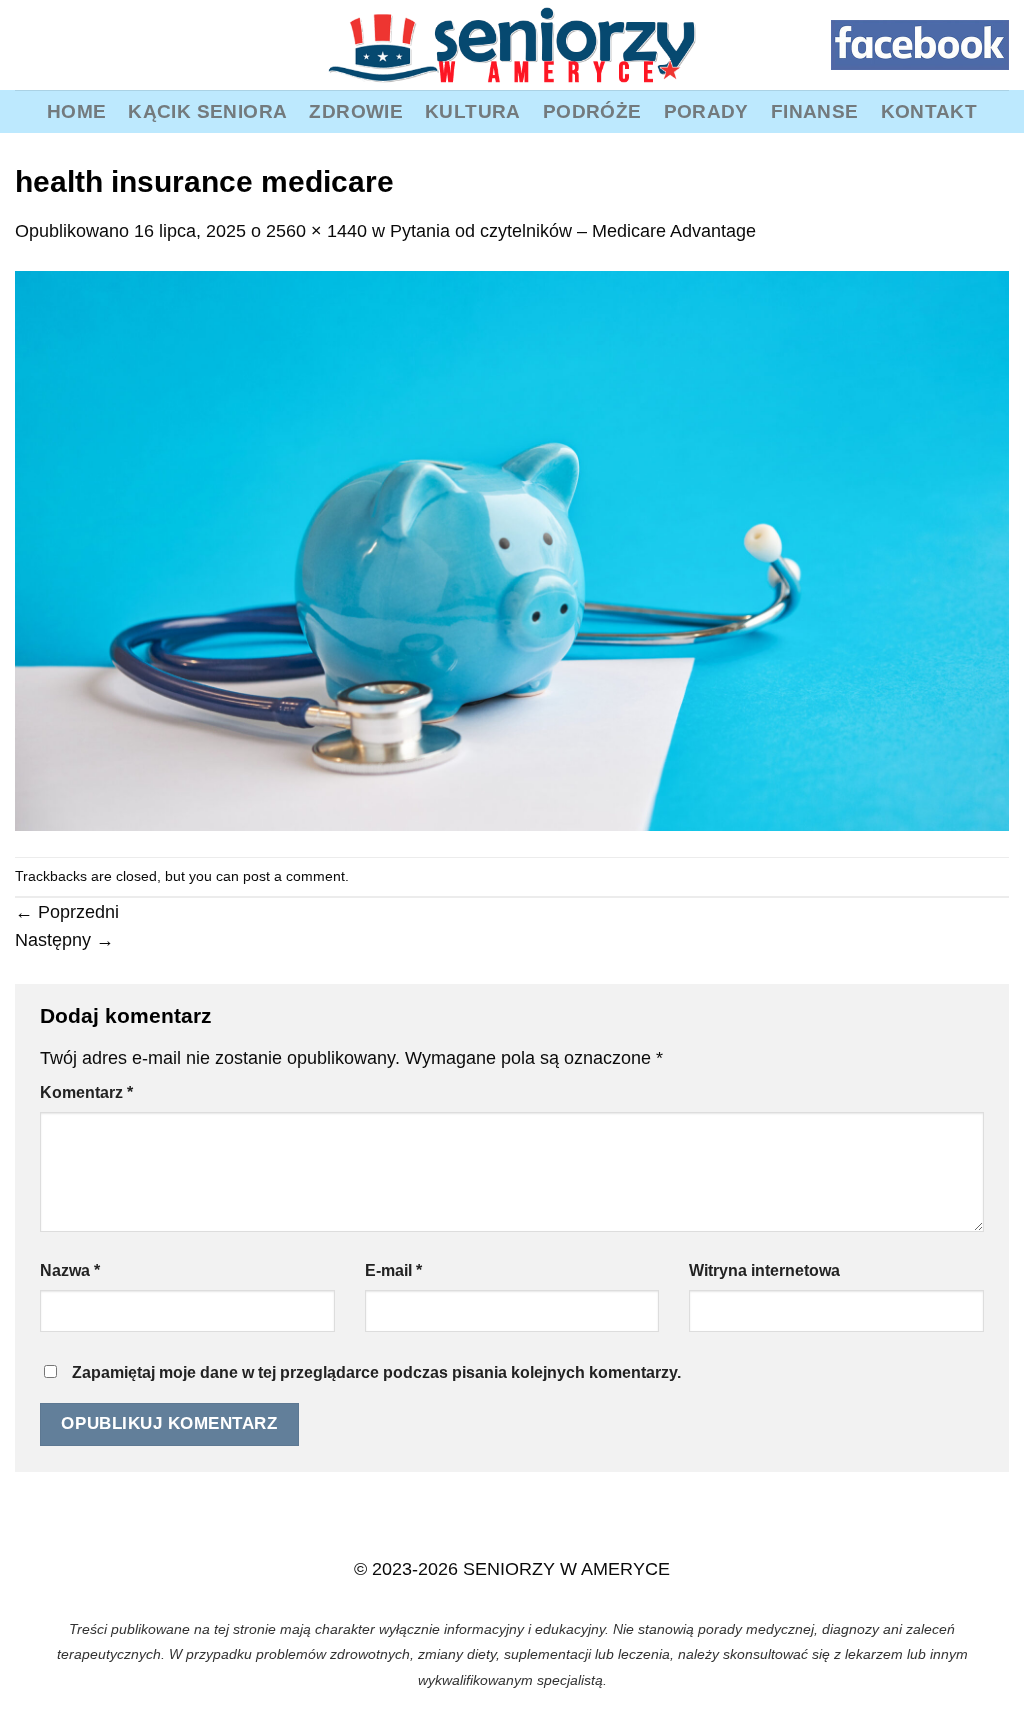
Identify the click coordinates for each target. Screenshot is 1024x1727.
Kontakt (929, 111)
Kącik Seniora (207, 111)
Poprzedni (67, 912)
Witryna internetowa (764, 1270)
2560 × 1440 (316, 231)
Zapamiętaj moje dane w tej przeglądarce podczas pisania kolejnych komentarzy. (376, 1372)
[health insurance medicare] (512, 550)
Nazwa (70, 1270)
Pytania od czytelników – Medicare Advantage (573, 231)
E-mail (393, 1270)
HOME (77, 111)
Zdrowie (356, 111)
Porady (706, 111)
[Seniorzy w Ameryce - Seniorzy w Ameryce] (512, 45)
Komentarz (86, 1092)
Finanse (815, 111)
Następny (64, 940)
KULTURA (473, 111)
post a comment (294, 876)
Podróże (592, 111)
